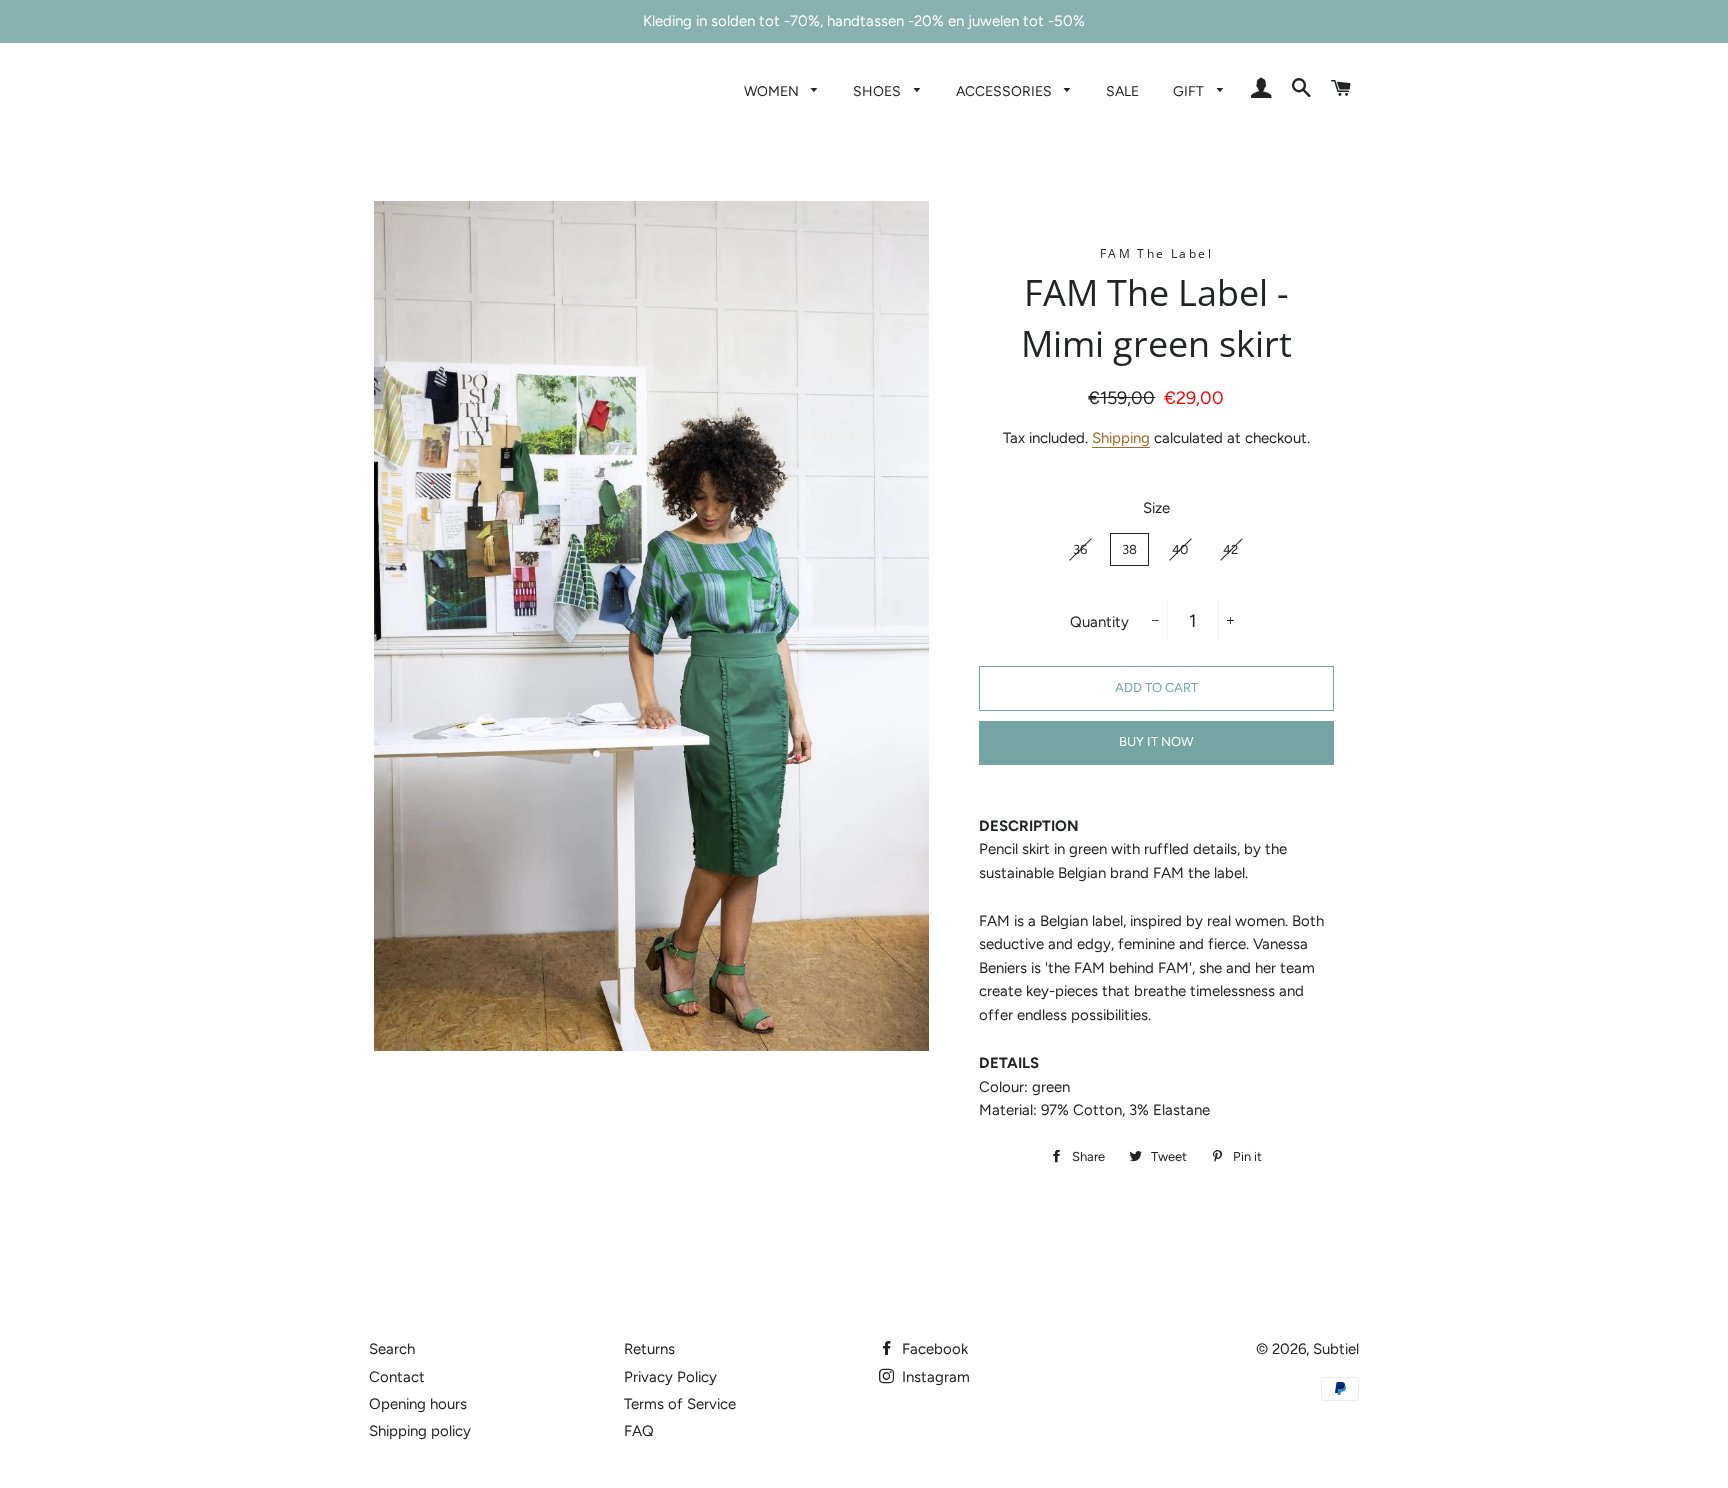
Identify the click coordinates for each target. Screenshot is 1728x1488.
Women (773, 91)
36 (1080, 549)
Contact (397, 1377)
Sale (1122, 91)
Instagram (934, 1377)
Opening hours (418, 1404)
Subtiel (1336, 1349)
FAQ (639, 1431)
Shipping (1121, 438)
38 (1129, 549)
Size (1156, 508)
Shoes (878, 91)
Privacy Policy (670, 1377)
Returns (649, 1349)
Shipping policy (420, 1431)
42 (1230, 549)
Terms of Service (680, 1404)
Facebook (933, 1349)
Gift (1190, 91)
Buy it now (1156, 741)
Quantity (1099, 622)
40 (1180, 549)
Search (392, 1349)
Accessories (1005, 91)
